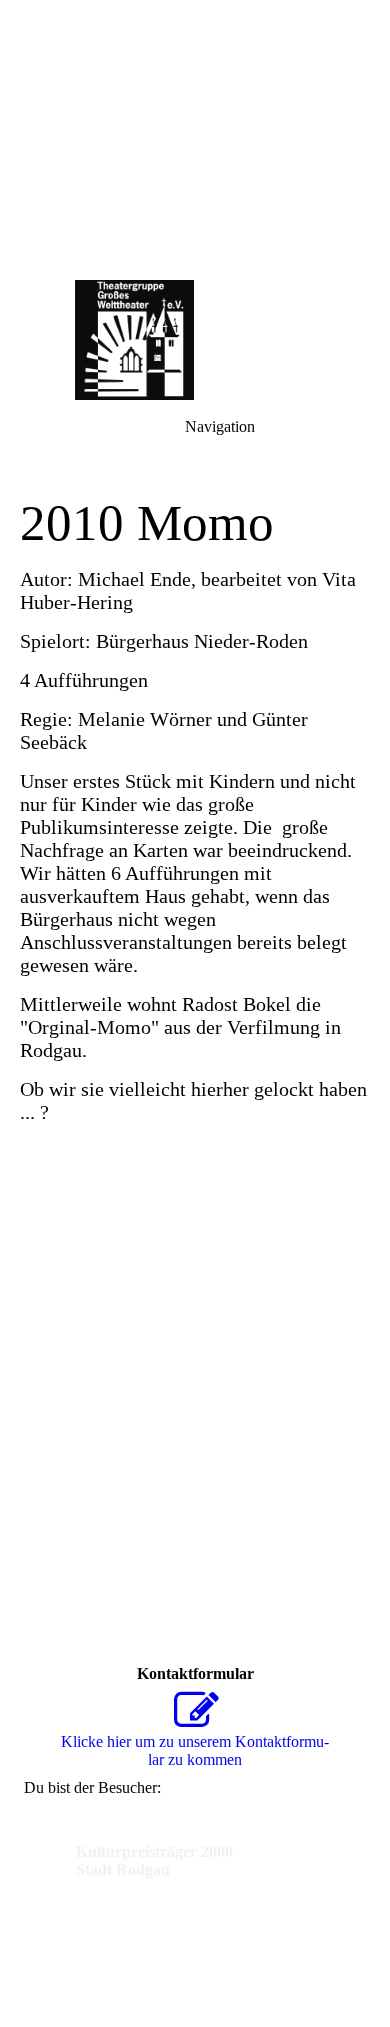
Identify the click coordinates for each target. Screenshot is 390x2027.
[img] (195, 140)
